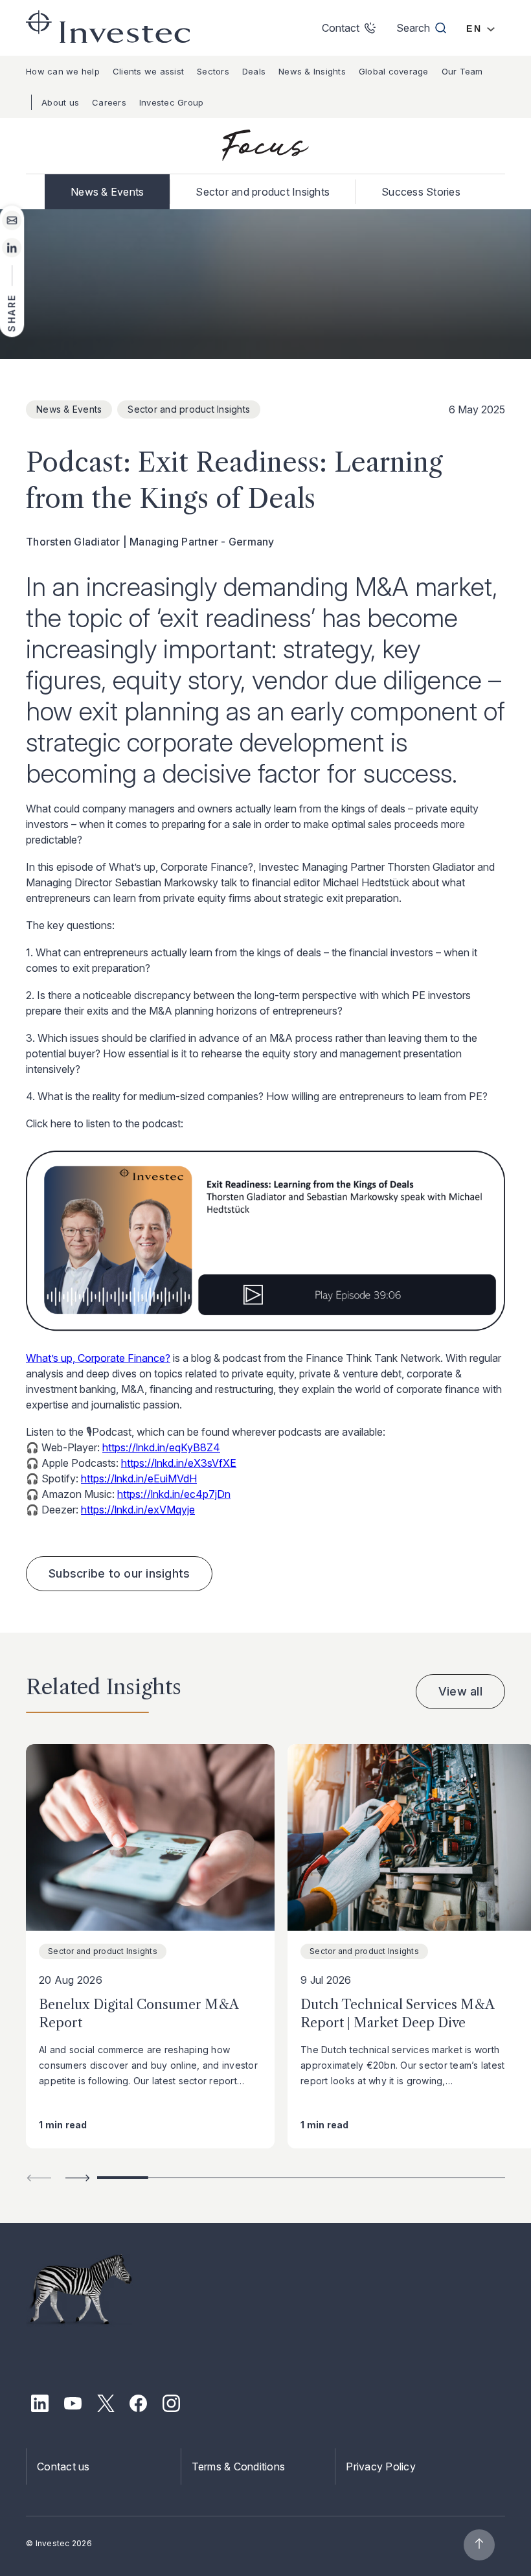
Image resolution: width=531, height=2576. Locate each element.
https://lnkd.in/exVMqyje (138, 1510)
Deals (254, 71)
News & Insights (312, 71)
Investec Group (172, 102)
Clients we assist (148, 71)
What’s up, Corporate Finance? (98, 1358)
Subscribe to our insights (119, 1573)
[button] (78, 2178)
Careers (109, 102)
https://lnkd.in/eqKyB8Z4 (161, 1447)
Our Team (462, 71)
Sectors (213, 71)
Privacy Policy (381, 2467)
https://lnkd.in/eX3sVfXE (179, 1463)
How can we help (63, 71)
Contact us (63, 2467)
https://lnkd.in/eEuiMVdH (139, 1478)
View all (460, 1691)
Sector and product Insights (263, 192)
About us (60, 102)
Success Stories (421, 192)
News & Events (107, 192)
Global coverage (394, 71)
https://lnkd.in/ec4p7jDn (174, 1494)
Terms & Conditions (239, 2467)
